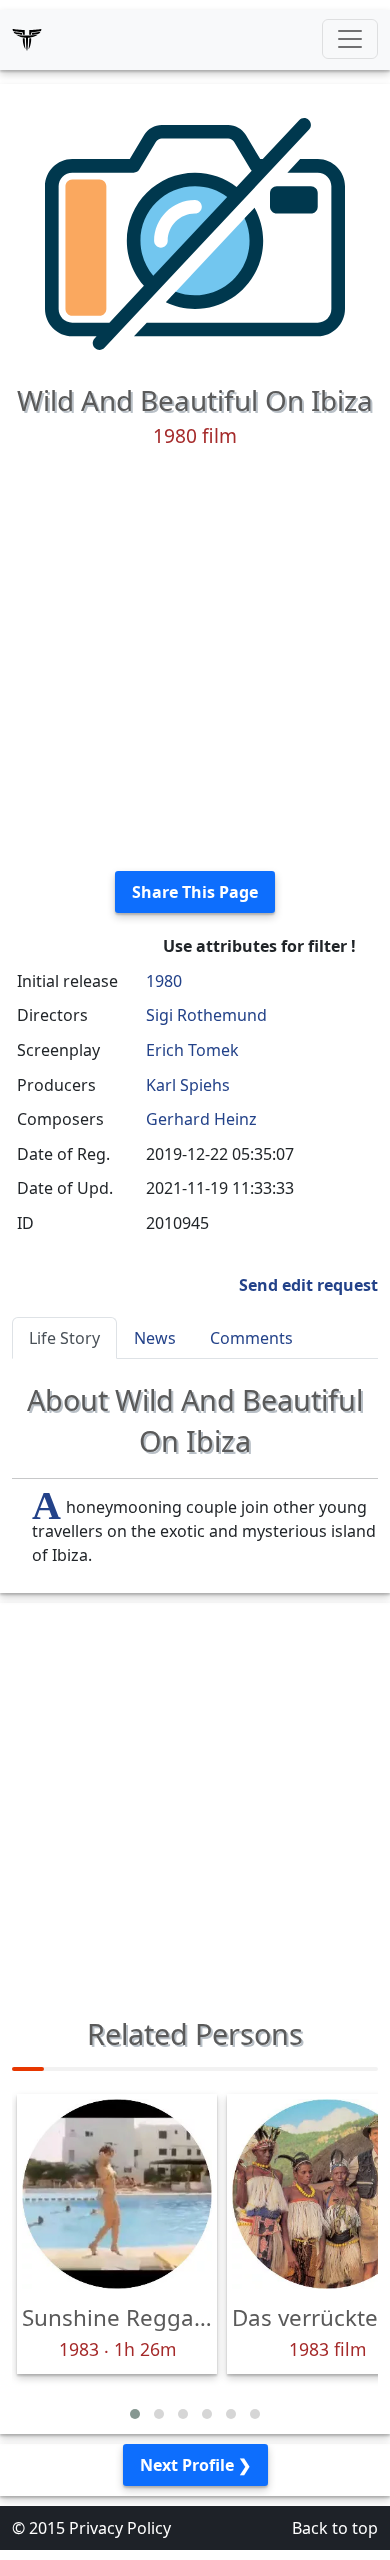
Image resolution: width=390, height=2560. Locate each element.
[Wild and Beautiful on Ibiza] (195, 232)
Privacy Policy (120, 2528)
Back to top (335, 2528)
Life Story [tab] (64, 1338)
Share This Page (195, 892)
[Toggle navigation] (350, 39)
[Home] (27, 39)
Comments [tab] (251, 1338)
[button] (135, 2414)
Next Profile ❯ (195, 2465)
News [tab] (155, 1338)
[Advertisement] (195, 660)
